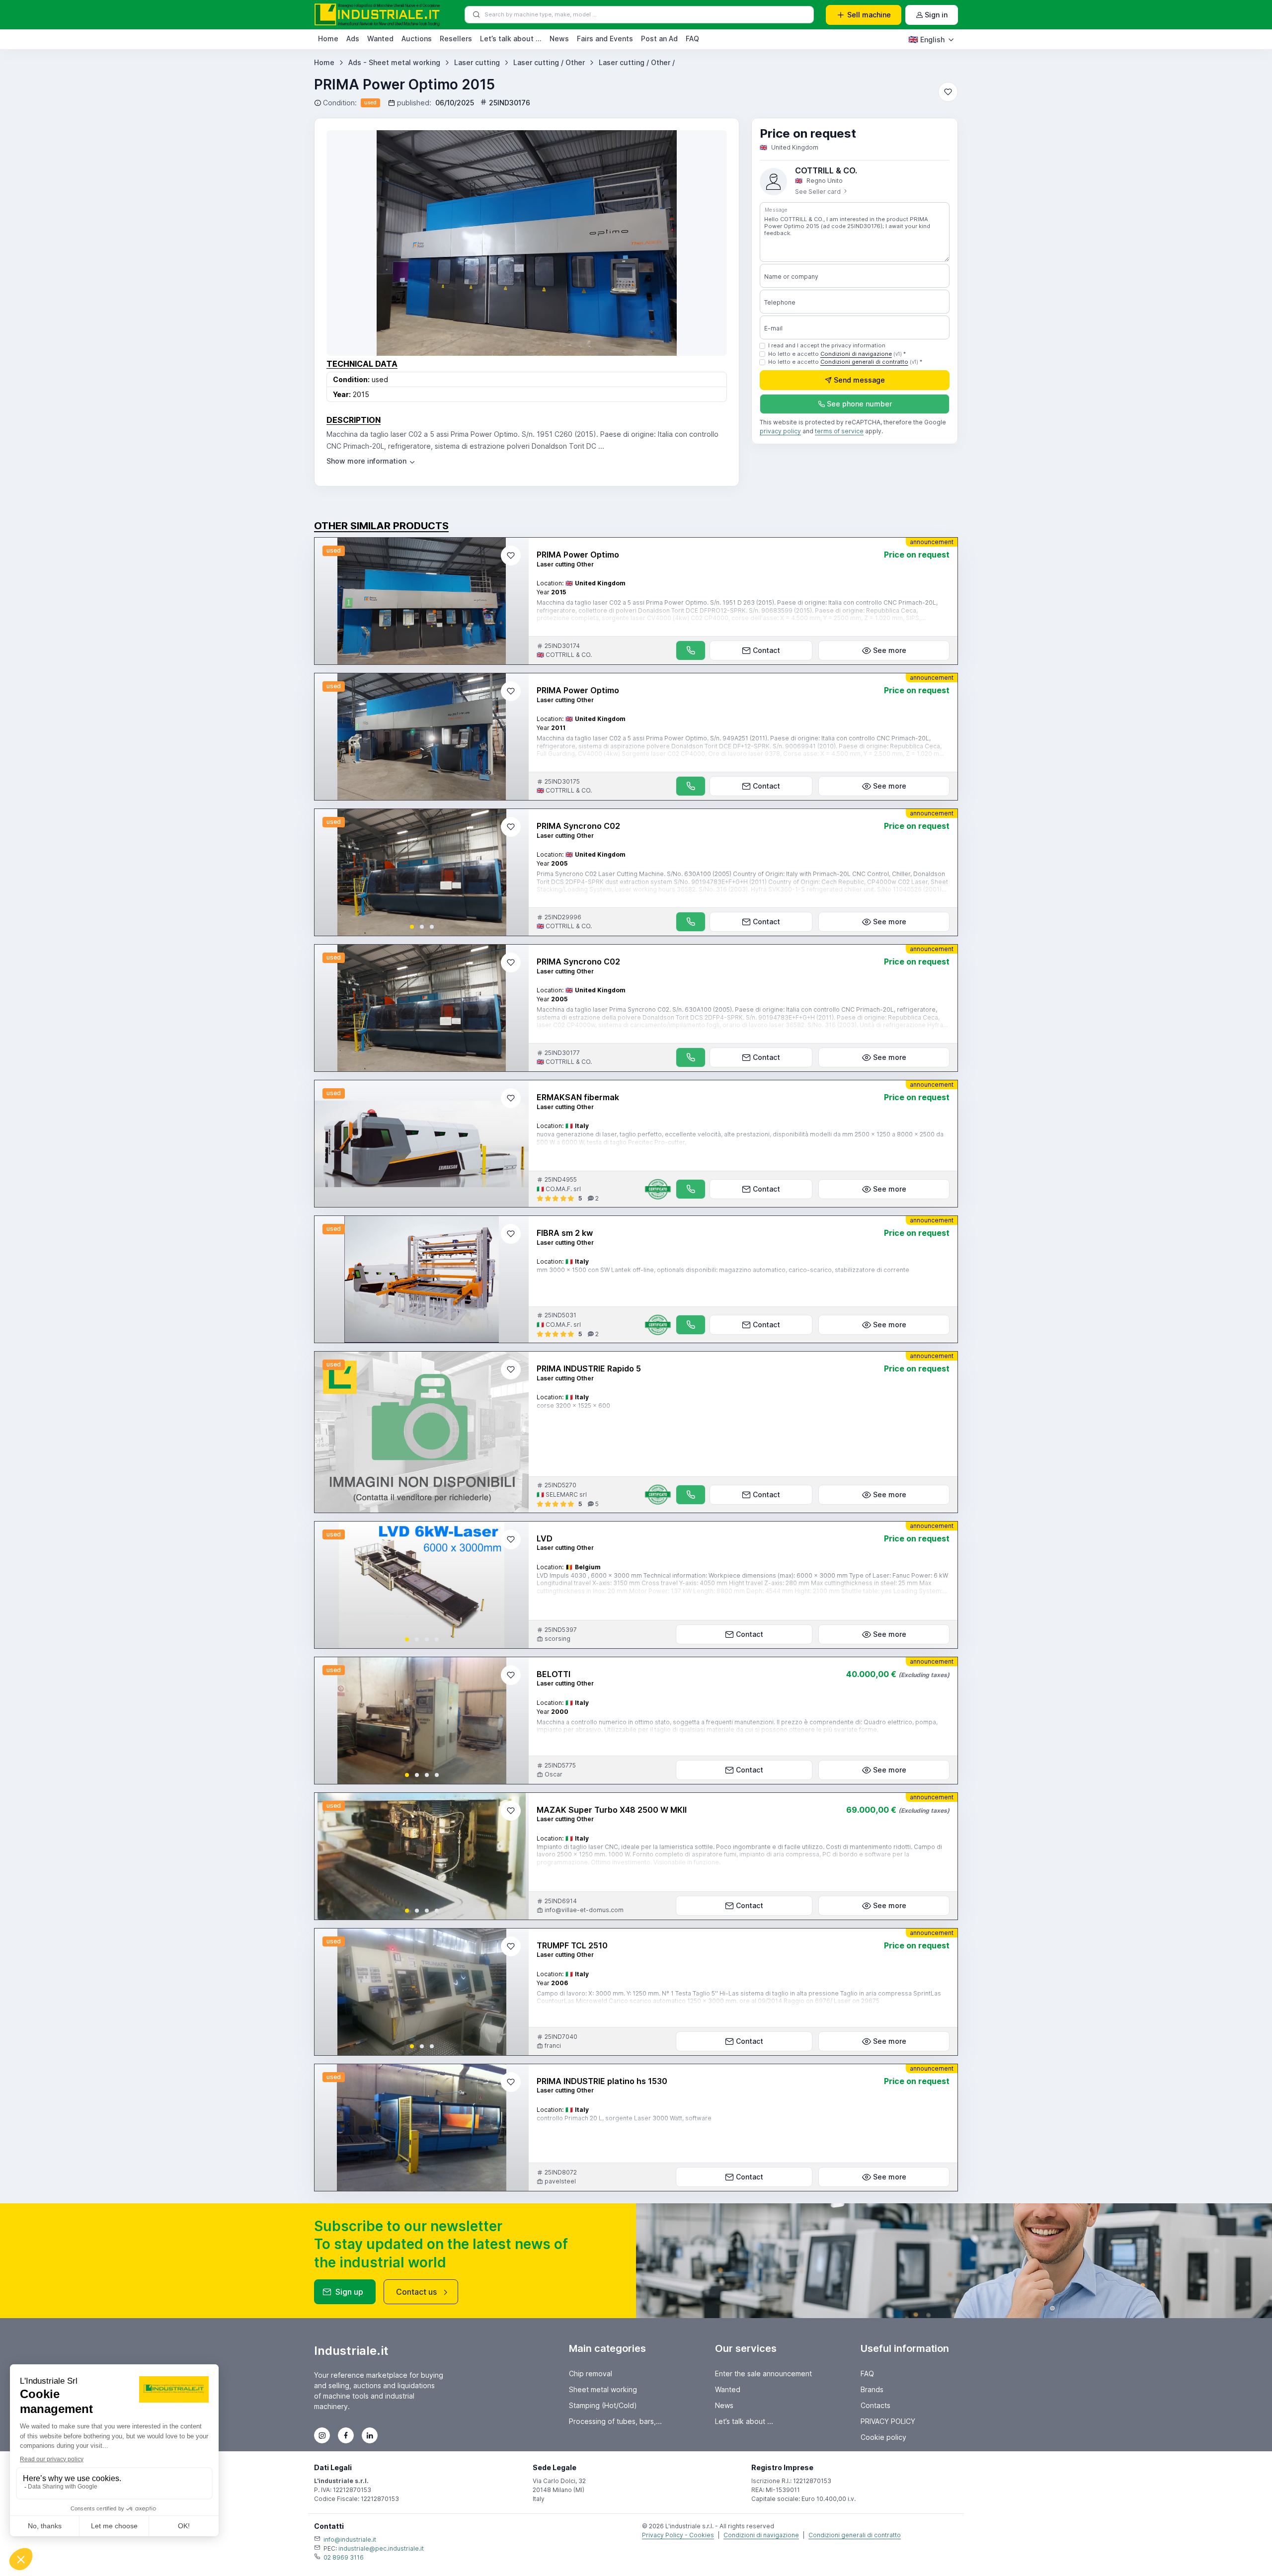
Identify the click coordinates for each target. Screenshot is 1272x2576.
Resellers (456, 39)
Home (328, 39)
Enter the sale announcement (763, 2374)
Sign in (936, 15)
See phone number (859, 404)
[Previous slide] (330, 873)
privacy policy (780, 432)
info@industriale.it (350, 2539)
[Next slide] (513, 873)
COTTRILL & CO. (826, 170)
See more (890, 650)
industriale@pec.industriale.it (381, 2548)
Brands (872, 2389)
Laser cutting (477, 62)
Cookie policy (883, 2437)
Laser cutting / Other (549, 62)
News (559, 39)
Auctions (417, 39)
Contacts (875, 2405)
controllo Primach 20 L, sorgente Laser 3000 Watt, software (624, 2118)
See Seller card (819, 192)
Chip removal (591, 2374)
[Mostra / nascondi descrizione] (371, 461)
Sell (869, 15)
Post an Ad (659, 39)
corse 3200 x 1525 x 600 (573, 1406)
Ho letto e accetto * (837, 354)
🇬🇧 (926, 39)
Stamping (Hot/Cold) (603, 2405)
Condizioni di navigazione (856, 354)
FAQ (692, 39)
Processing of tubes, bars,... (615, 2421)
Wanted (380, 39)
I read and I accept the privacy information (827, 345)
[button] (412, 927)
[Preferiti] (948, 92)
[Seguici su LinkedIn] (370, 2435)
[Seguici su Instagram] (322, 2435)
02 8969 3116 (344, 2557)
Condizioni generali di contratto (864, 362)
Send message (859, 380)
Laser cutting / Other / (637, 62)
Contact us (416, 2292)
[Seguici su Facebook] (346, 2435)
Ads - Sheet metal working (394, 62)
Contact (766, 650)
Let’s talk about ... (511, 39)
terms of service (839, 432)
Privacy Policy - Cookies (678, 2535)
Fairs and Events (605, 39)
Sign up (349, 2292)
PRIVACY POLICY (888, 2421)
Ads (353, 39)
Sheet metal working (603, 2389)
